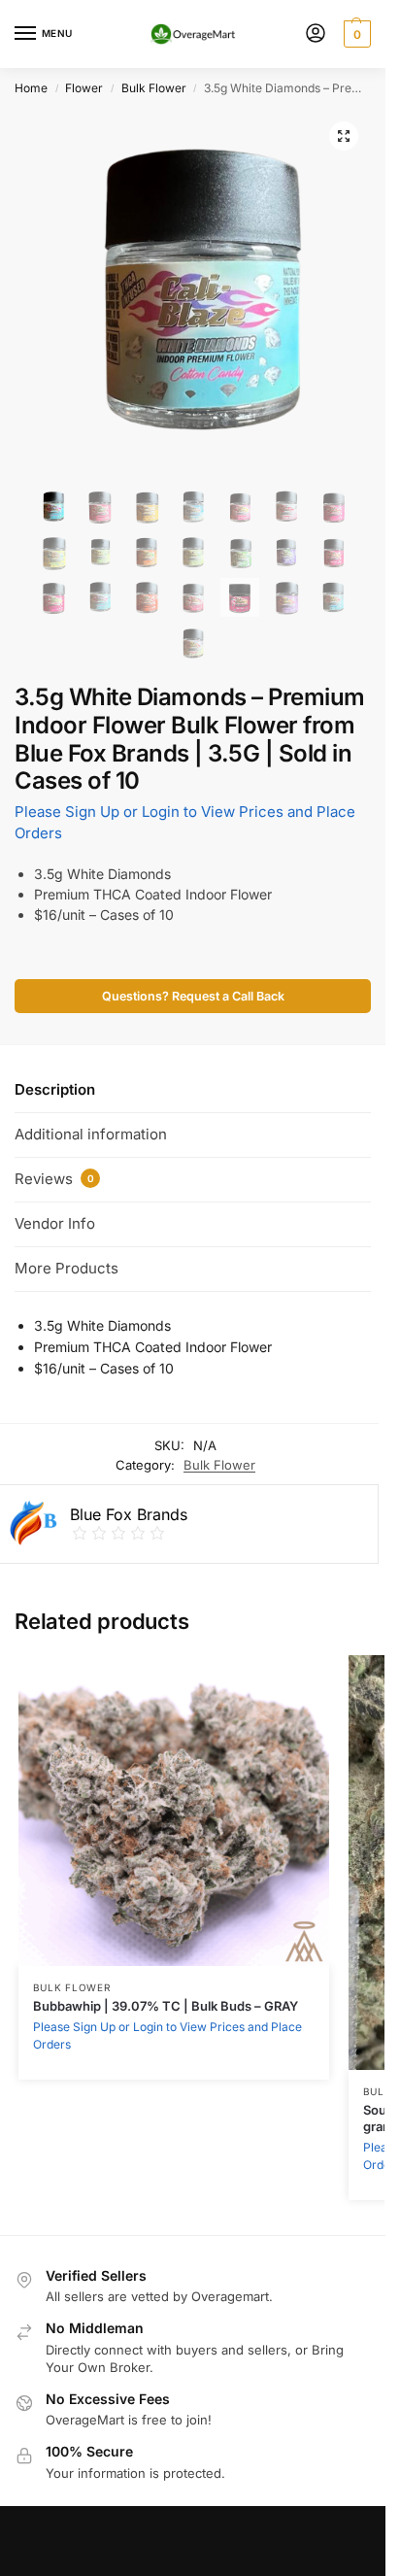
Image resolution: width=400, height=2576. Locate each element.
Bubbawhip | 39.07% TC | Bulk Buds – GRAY (166, 2006)
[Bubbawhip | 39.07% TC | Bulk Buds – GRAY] (174, 1811)
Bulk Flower (154, 88)
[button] (344, 136)
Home (31, 88)
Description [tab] (55, 1089)
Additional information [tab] (91, 1134)
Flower (84, 88)
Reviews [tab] (54, 1179)
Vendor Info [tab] (55, 1223)
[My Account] (316, 34)
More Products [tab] (67, 1268)
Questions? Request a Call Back (193, 996)
